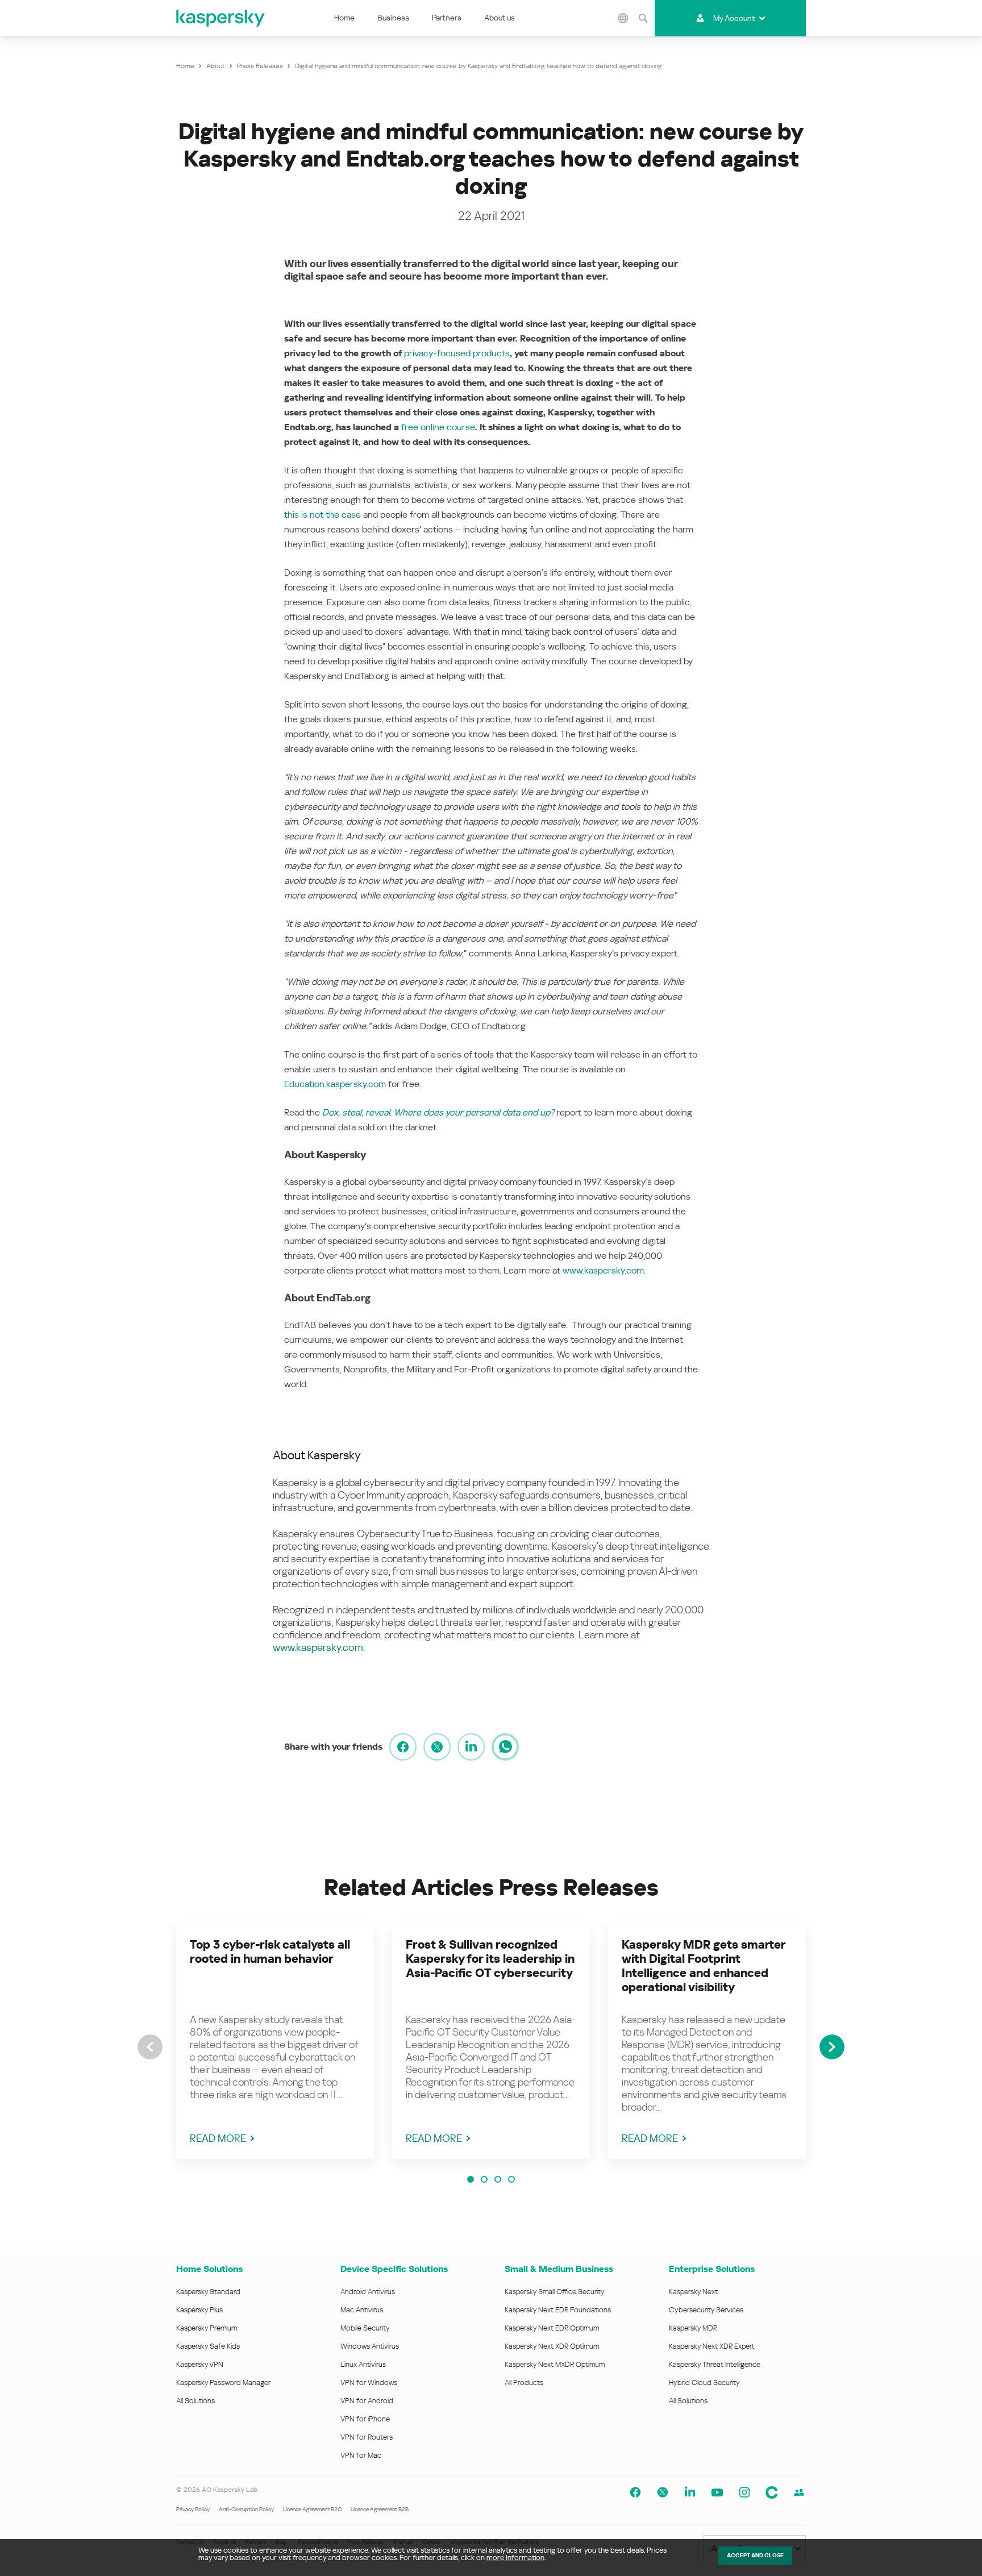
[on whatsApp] (505, 1747)
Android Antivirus (368, 2292)
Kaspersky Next (693, 2292)
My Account (734, 18)
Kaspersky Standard (208, 2292)
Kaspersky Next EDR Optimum (552, 2328)
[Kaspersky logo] (221, 18)
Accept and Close (755, 2555)
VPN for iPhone (365, 2419)
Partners (447, 18)
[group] (275, 2042)
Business (393, 18)
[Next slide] (832, 2047)
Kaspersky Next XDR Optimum (552, 2346)
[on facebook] (403, 1747)
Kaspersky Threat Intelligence (715, 2364)
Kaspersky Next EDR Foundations (558, 2310)
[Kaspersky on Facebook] (635, 2492)
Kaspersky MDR (693, 2328)
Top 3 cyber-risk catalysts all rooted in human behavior (270, 1952)
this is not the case (323, 515)
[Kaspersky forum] (799, 2492)
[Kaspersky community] (772, 2492)
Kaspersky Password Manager (223, 2383)
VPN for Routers (367, 2437)
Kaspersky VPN (200, 2364)
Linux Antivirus (363, 2364)
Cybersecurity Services (706, 2310)
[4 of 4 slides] (511, 2179)
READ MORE (218, 2138)
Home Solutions (209, 2269)
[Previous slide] (150, 2047)
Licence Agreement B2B (380, 2509)
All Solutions (195, 2401)
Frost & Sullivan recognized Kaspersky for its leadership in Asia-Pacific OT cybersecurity (490, 1959)
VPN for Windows (369, 2383)
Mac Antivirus (362, 2310)
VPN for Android (367, 2401)
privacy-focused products (457, 353)
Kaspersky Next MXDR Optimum (555, 2364)
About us (500, 18)
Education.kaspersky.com (335, 1084)
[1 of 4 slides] (471, 2179)
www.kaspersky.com (603, 1270)
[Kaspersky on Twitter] (663, 2492)
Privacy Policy (193, 2509)
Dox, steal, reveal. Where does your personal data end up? (438, 1112)
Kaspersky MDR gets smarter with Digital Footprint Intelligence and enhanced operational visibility (704, 1966)
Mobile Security (365, 2328)
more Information (515, 2558)
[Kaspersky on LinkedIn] (690, 2492)
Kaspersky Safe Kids (208, 2346)
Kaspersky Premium (207, 2328)
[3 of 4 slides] (498, 2179)
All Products (524, 2383)
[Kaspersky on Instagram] (744, 2492)
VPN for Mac (361, 2455)
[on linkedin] (471, 1747)
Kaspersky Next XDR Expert (712, 2346)
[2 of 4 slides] (484, 2179)
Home (344, 18)
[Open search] (643, 18)
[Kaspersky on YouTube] (717, 2492)
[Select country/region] (623, 18)
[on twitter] (437, 1747)
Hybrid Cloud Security (704, 2383)
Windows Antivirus (370, 2346)
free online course (438, 427)
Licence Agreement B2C (312, 2509)
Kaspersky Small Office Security (555, 2292)
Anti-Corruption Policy (246, 2509)
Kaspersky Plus (199, 2310)
